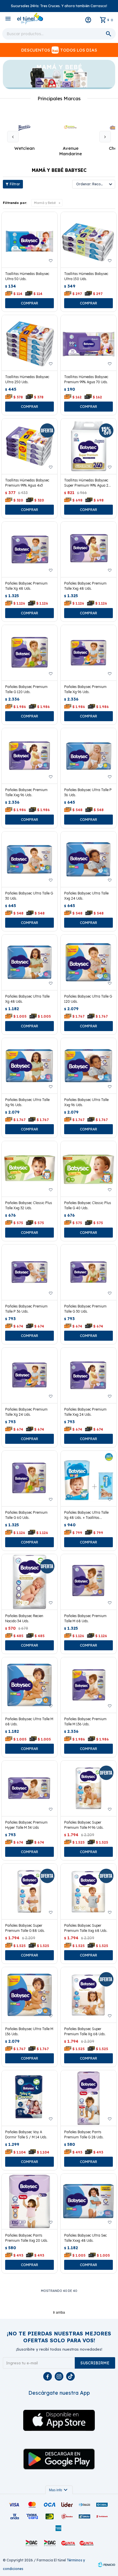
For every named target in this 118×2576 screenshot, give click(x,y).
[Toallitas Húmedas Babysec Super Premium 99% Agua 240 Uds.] (88, 446)
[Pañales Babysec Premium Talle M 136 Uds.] (88, 1685)
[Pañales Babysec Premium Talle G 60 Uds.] (29, 1478)
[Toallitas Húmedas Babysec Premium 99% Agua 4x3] (29, 446)
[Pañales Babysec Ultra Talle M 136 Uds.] (29, 1995)
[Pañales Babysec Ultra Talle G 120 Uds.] (88, 962)
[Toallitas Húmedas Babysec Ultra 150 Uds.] (88, 240)
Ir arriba (59, 2312)
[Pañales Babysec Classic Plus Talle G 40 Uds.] (88, 1169)
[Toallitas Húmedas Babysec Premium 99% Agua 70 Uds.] (88, 343)
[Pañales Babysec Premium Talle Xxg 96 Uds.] (29, 756)
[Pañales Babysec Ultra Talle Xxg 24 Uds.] (88, 859)
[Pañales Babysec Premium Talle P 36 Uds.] (29, 1272)
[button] (105, 137)
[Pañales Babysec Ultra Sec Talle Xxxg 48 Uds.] (88, 2201)
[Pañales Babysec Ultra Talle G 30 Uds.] (29, 859)
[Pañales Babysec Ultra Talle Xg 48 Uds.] (29, 962)
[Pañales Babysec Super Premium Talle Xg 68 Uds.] (88, 1995)
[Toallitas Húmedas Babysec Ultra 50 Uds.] (29, 240)
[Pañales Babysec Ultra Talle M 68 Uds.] (29, 1685)
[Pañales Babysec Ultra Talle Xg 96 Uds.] (29, 1066)
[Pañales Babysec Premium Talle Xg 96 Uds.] (88, 653)
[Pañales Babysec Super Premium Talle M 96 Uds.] (88, 1788)
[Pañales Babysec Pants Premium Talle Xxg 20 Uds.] (29, 2201)
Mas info (59, 2490)
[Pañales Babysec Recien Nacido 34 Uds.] (29, 1582)
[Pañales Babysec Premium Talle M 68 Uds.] (88, 1582)
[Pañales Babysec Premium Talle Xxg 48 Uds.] (88, 549)
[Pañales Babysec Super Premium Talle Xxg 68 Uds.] (88, 1891)
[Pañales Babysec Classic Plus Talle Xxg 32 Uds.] (29, 1169)
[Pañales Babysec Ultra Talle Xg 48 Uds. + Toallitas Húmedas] (88, 1478)
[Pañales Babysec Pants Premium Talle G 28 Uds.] (88, 2098)
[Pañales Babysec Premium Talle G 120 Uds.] (29, 653)
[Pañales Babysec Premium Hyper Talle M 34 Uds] (29, 1788)
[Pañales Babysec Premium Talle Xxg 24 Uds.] (88, 1375)
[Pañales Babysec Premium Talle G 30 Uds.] (88, 1272)
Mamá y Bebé (45, 203)
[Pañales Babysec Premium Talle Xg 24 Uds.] (29, 1375)
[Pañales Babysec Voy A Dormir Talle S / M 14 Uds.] (29, 2098)
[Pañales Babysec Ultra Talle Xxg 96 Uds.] (88, 1066)
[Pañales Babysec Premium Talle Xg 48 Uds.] (29, 549)
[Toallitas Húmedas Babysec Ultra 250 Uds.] (29, 343)
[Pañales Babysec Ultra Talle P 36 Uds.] (88, 756)
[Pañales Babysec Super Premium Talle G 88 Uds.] (29, 1891)
